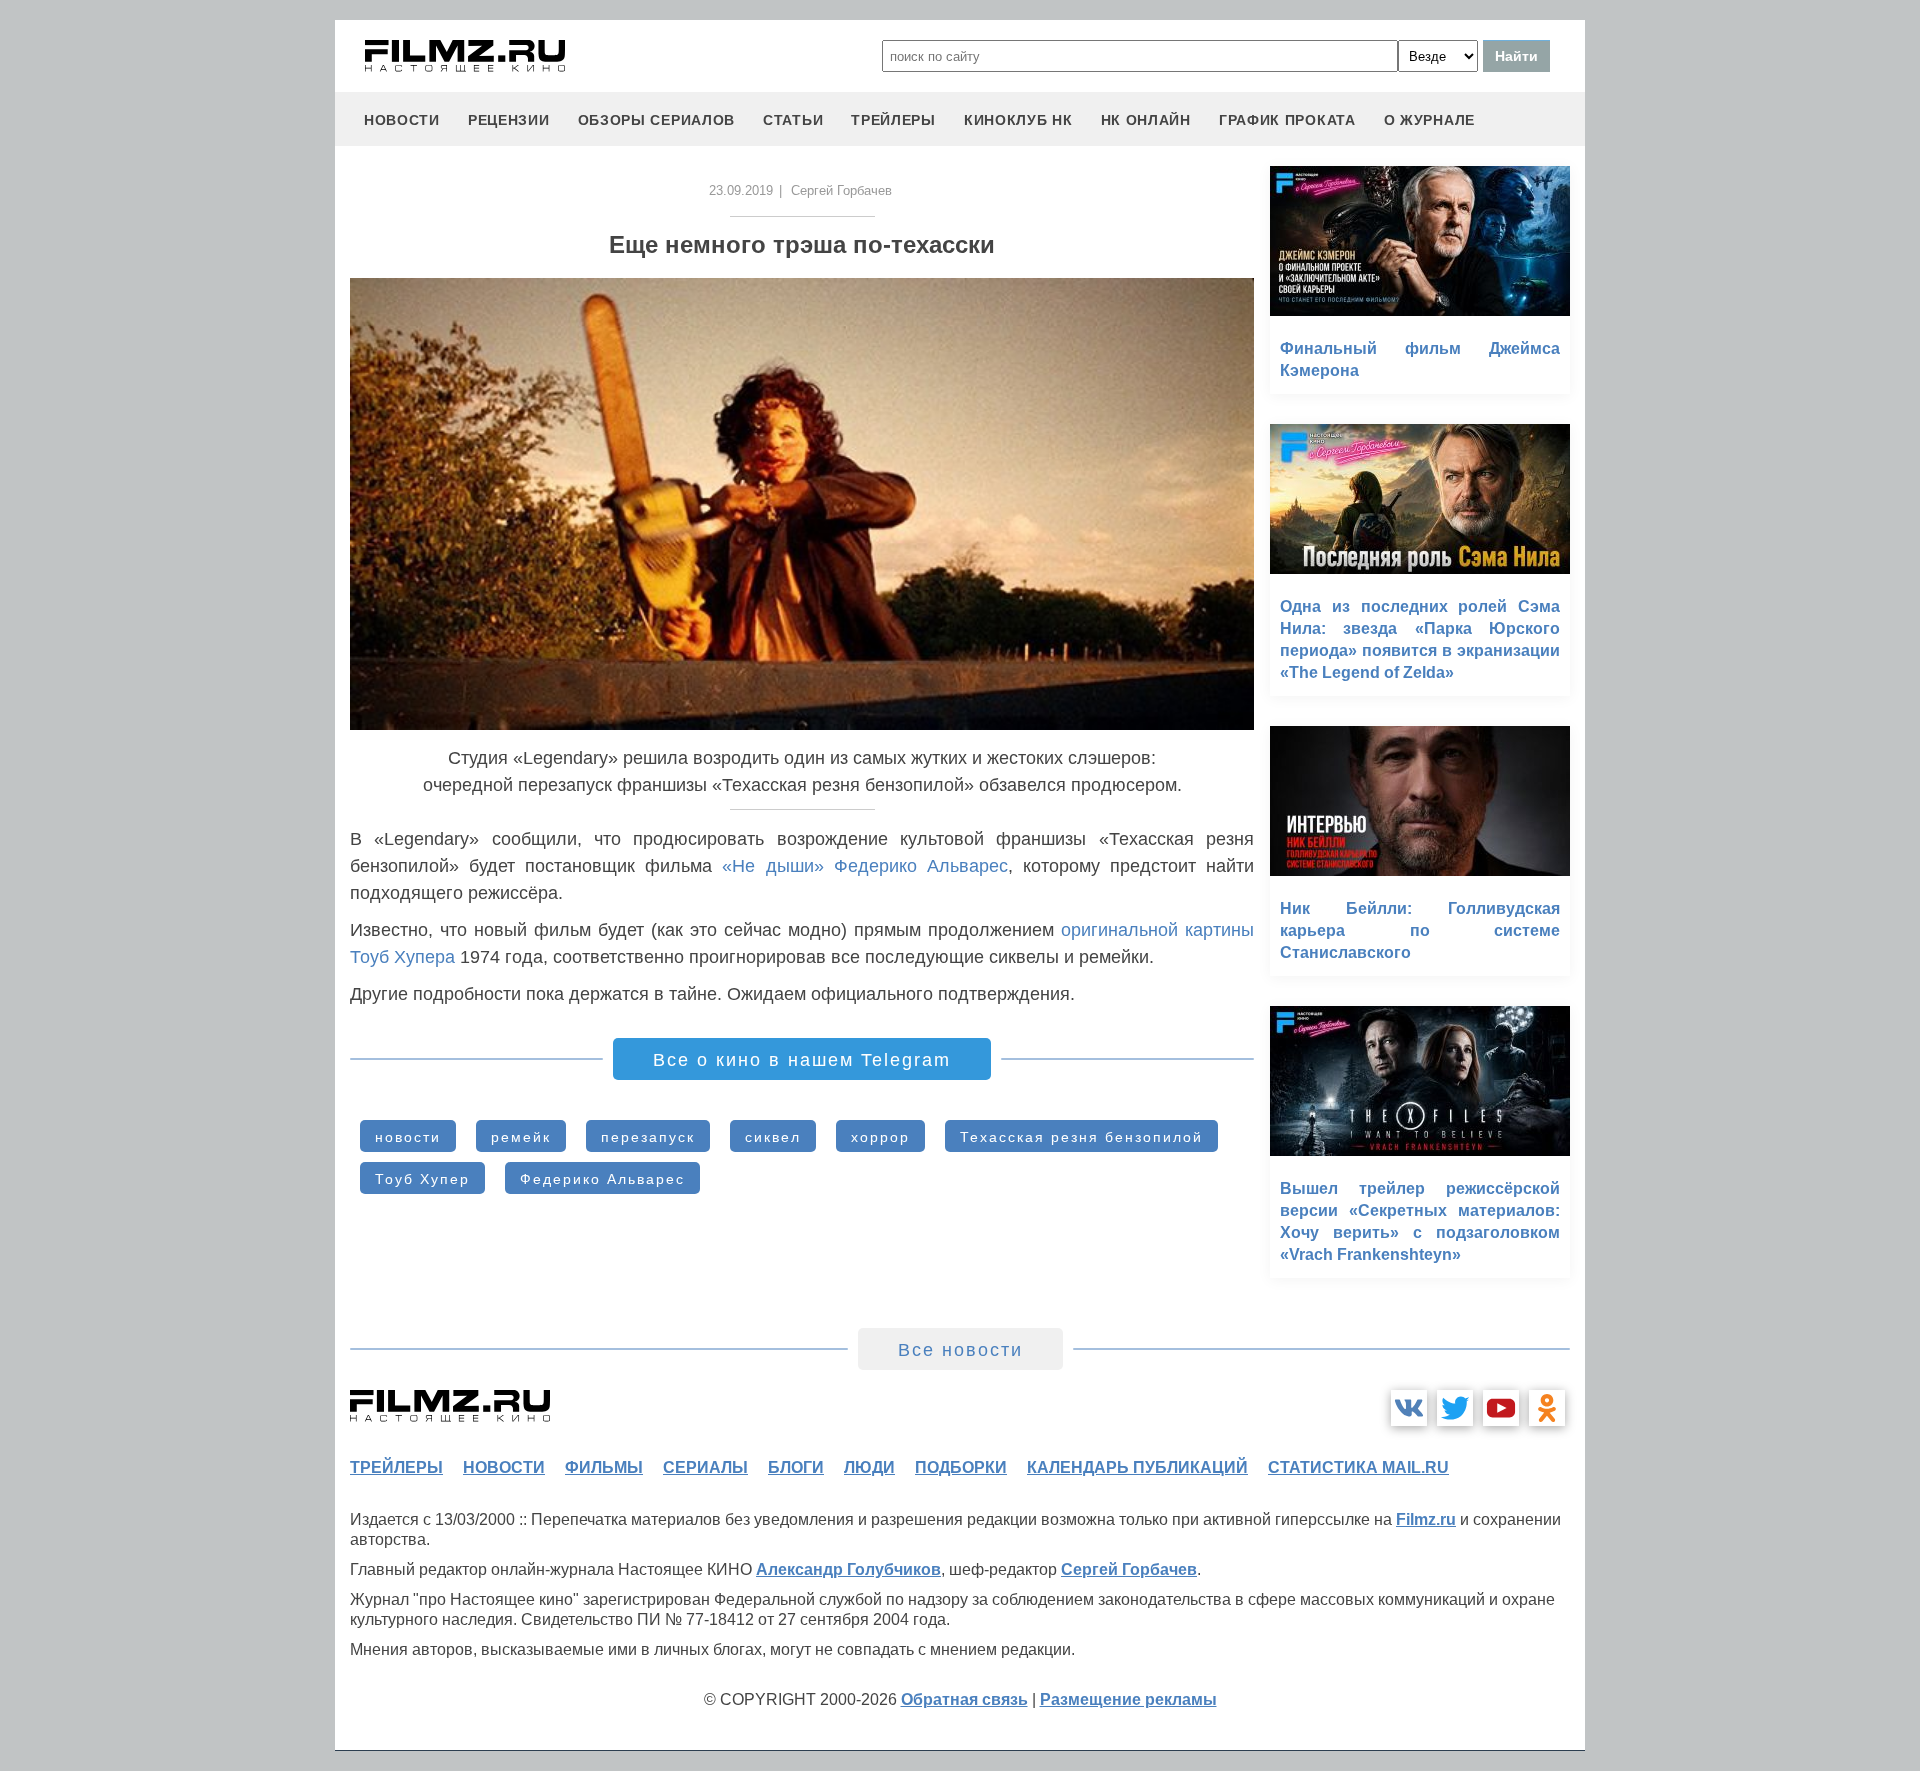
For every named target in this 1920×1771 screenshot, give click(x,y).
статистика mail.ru (1358, 1467)
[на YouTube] (1501, 1408)
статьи (793, 120)
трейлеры (893, 120)
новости (402, 120)
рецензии (509, 120)
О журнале (1429, 120)
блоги (796, 1467)
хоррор (880, 1137)
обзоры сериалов (657, 120)
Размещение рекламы (1128, 1699)
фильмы (604, 1467)
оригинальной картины (1157, 930)
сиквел (773, 1137)
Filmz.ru (1426, 1519)
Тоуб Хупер (422, 1179)
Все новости (960, 1350)
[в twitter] (1455, 1408)
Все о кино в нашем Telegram (802, 1060)
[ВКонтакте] (1409, 1408)
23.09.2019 (741, 190)
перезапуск (648, 1137)
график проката (1287, 120)
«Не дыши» (772, 866)
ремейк (521, 1137)
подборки (961, 1467)
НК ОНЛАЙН (1146, 120)
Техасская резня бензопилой (1081, 1137)
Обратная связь (964, 1699)
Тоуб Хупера (402, 957)
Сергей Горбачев (1129, 1569)
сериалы (705, 1467)
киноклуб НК (1018, 120)
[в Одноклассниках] (1547, 1408)
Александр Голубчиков (848, 1569)
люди (869, 1467)
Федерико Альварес (921, 866)
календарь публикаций (1137, 1467)
